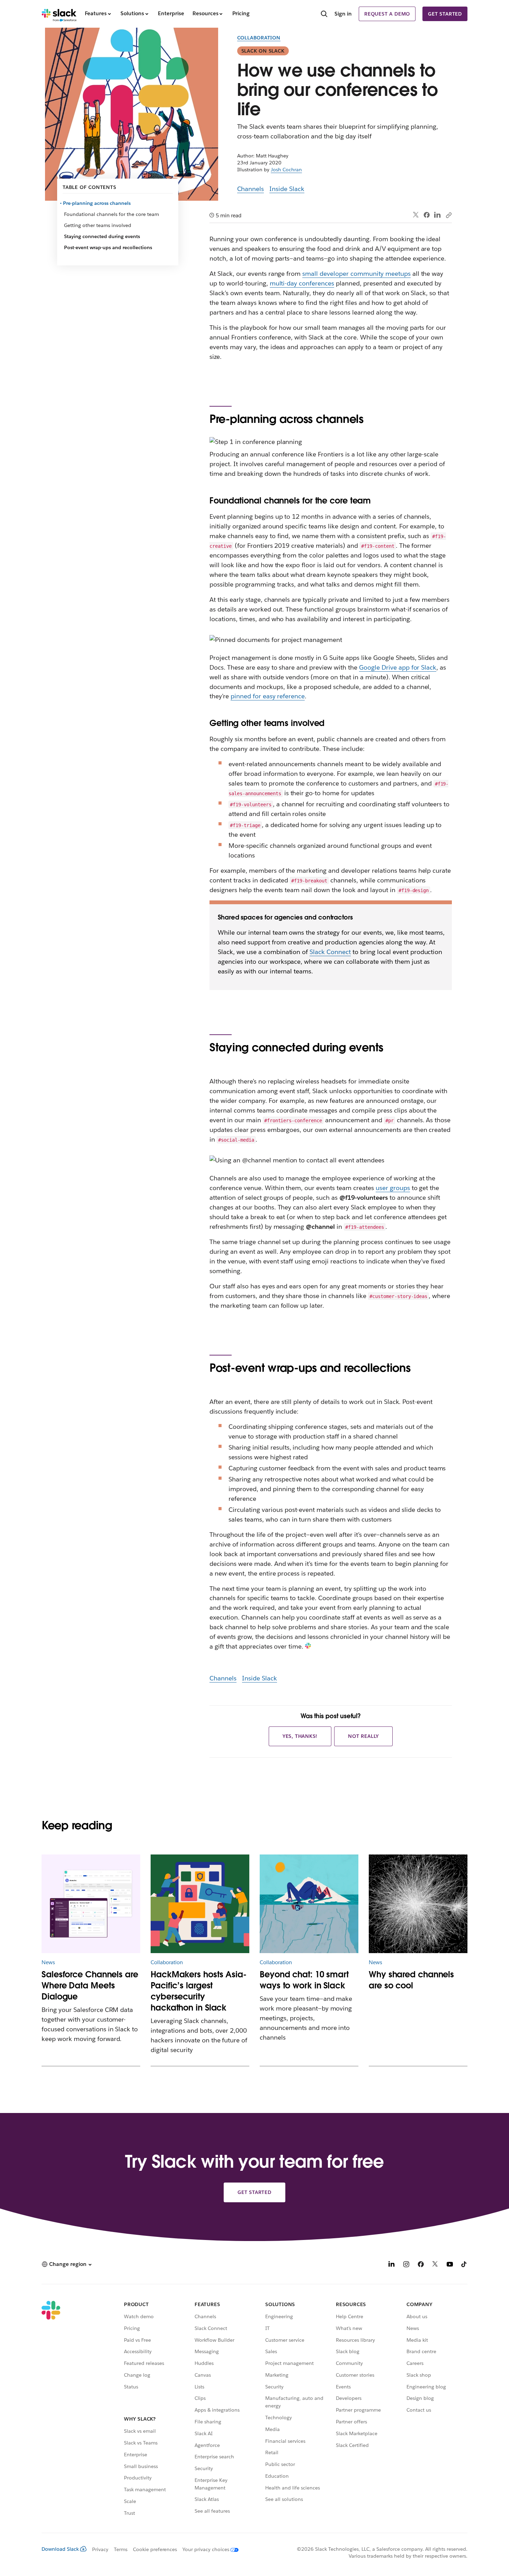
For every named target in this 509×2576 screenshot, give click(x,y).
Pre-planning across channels (97, 203)
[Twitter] (416, 215)
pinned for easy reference (268, 696)
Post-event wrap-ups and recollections (108, 247)
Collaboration (259, 38)
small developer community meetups (356, 274)
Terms (121, 2549)
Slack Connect (330, 952)
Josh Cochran (286, 170)
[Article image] (91, 1904)
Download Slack (60, 2549)
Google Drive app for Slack (398, 667)
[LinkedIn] (437, 215)
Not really (363, 1736)
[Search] (324, 15)
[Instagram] (406, 2265)
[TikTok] (464, 2265)
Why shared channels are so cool (411, 1980)
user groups (393, 1188)
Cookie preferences (155, 2549)
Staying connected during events (102, 236)
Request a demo (387, 14)
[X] (435, 2265)
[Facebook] (427, 215)
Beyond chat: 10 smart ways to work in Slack (304, 1980)
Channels (251, 189)
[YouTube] (450, 2265)
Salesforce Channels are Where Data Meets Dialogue (90, 1985)
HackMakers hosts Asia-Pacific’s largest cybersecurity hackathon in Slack (199, 1991)
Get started (445, 14)
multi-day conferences (302, 283)
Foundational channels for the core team (111, 214)
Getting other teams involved (98, 225)
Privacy (100, 2549)
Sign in (343, 14)
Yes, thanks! (300, 1736)
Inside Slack (287, 189)
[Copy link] (448, 215)
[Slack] (59, 14)
